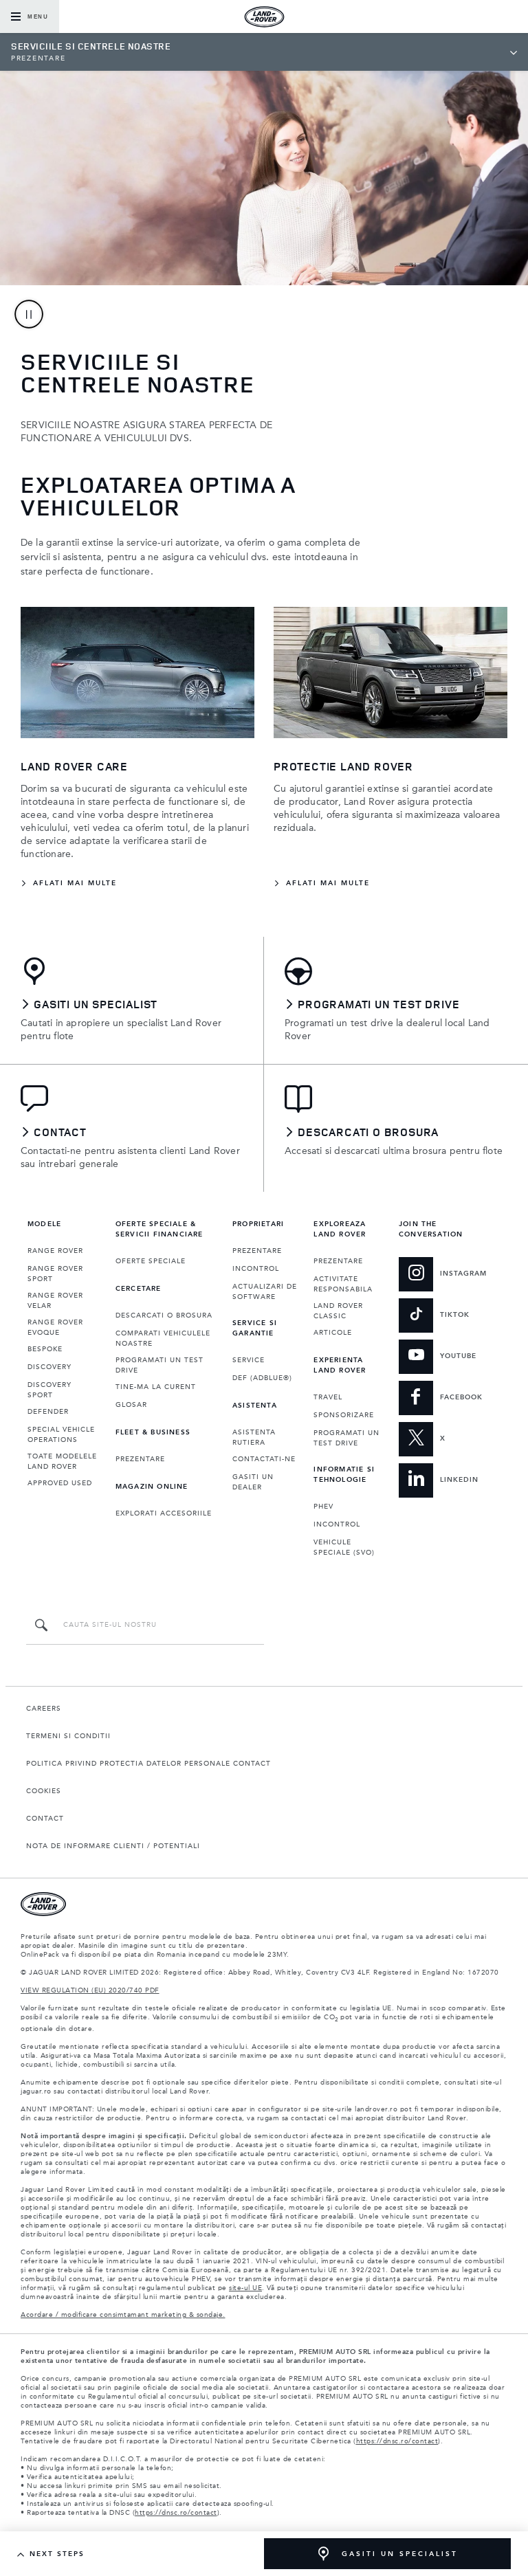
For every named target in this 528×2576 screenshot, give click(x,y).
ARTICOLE (333, 1333)
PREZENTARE (140, 1459)
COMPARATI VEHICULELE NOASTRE (163, 1339)
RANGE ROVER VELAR (55, 1301)
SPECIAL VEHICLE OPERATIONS (61, 1435)
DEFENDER (48, 1412)
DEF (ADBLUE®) (262, 1378)
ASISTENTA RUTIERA (254, 1437)
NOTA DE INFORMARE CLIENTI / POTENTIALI (113, 1846)
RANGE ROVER (55, 1251)
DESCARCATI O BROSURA (164, 1315)
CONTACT (45, 1819)
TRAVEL (328, 1397)
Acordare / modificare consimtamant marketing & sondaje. (123, 2315)
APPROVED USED (60, 1483)
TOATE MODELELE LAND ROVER (62, 1462)
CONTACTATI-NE (264, 1459)
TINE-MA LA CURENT (156, 1387)
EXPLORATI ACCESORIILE (164, 1513)
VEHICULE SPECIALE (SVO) (344, 1547)
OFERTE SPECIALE (151, 1261)
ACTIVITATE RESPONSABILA (343, 1284)
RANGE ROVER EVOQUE (55, 1328)
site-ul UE (245, 2288)
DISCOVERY (49, 1367)
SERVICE (249, 1360)
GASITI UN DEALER (253, 1482)
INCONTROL (256, 1269)
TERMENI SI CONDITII (68, 1736)
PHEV (323, 1507)
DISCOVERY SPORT (49, 1390)
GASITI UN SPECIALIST (400, 2554)
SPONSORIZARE (344, 1415)
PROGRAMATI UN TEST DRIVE (159, 1365)
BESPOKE (45, 1349)
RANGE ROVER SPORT (55, 1274)
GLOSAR (131, 1405)
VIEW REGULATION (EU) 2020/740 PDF (90, 1990)
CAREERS (44, 1709)
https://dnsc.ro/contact (397, 2441)
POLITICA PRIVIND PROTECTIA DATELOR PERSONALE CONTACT (148, 1764)
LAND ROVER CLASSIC (338, 1311)
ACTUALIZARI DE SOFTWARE (265, 1292)
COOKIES (44, 1791)
